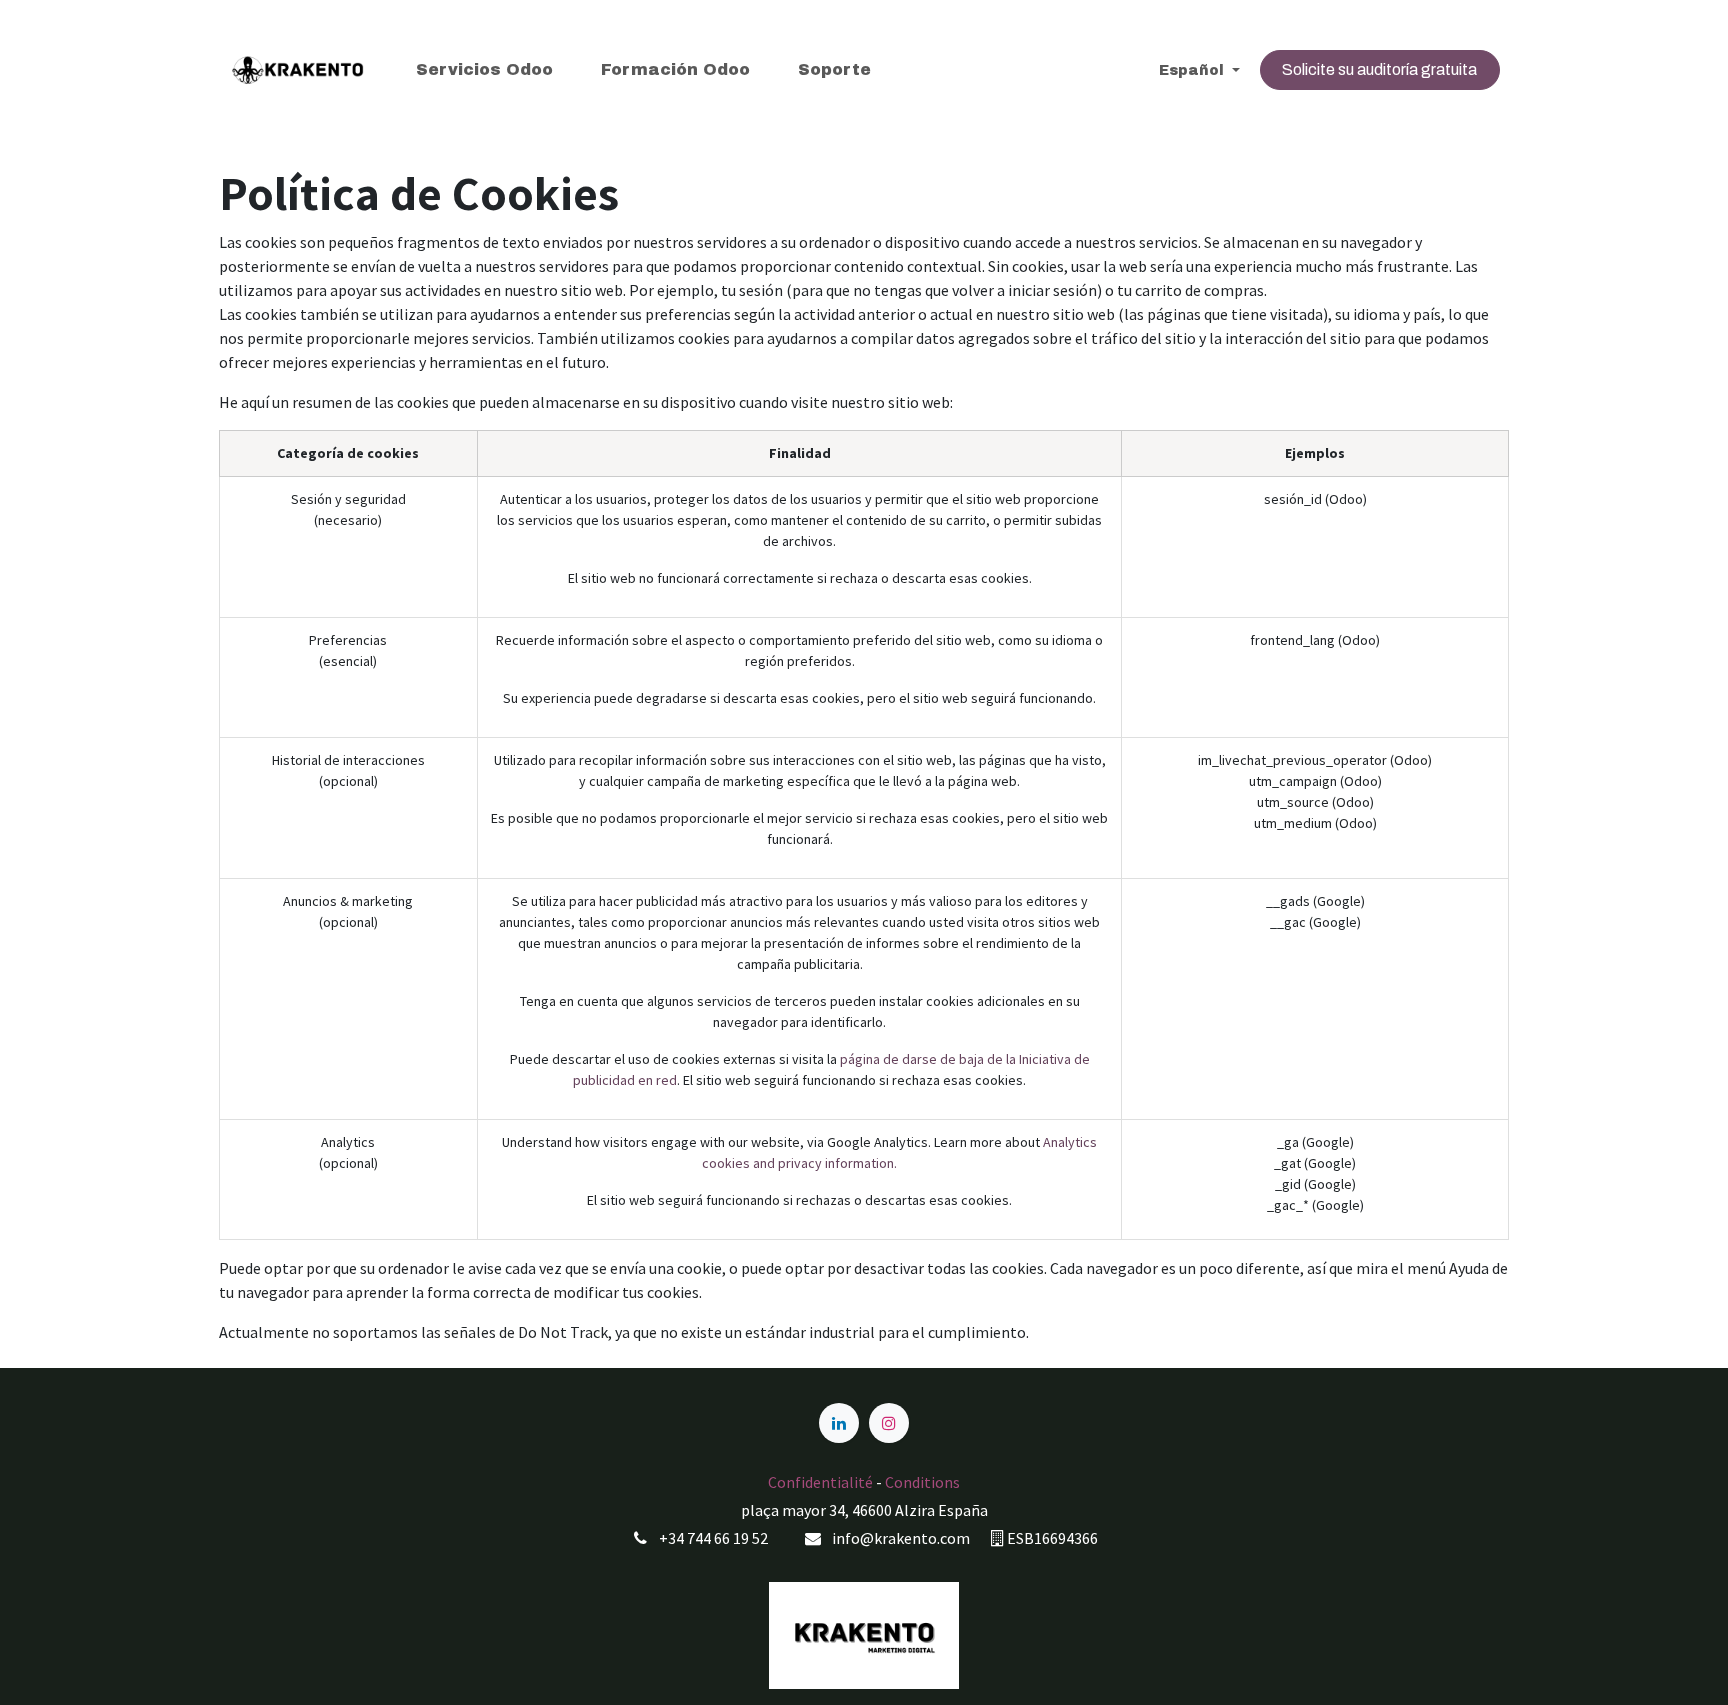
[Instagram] (889, 1423)
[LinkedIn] (839, 1423)
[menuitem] (484, 70)
